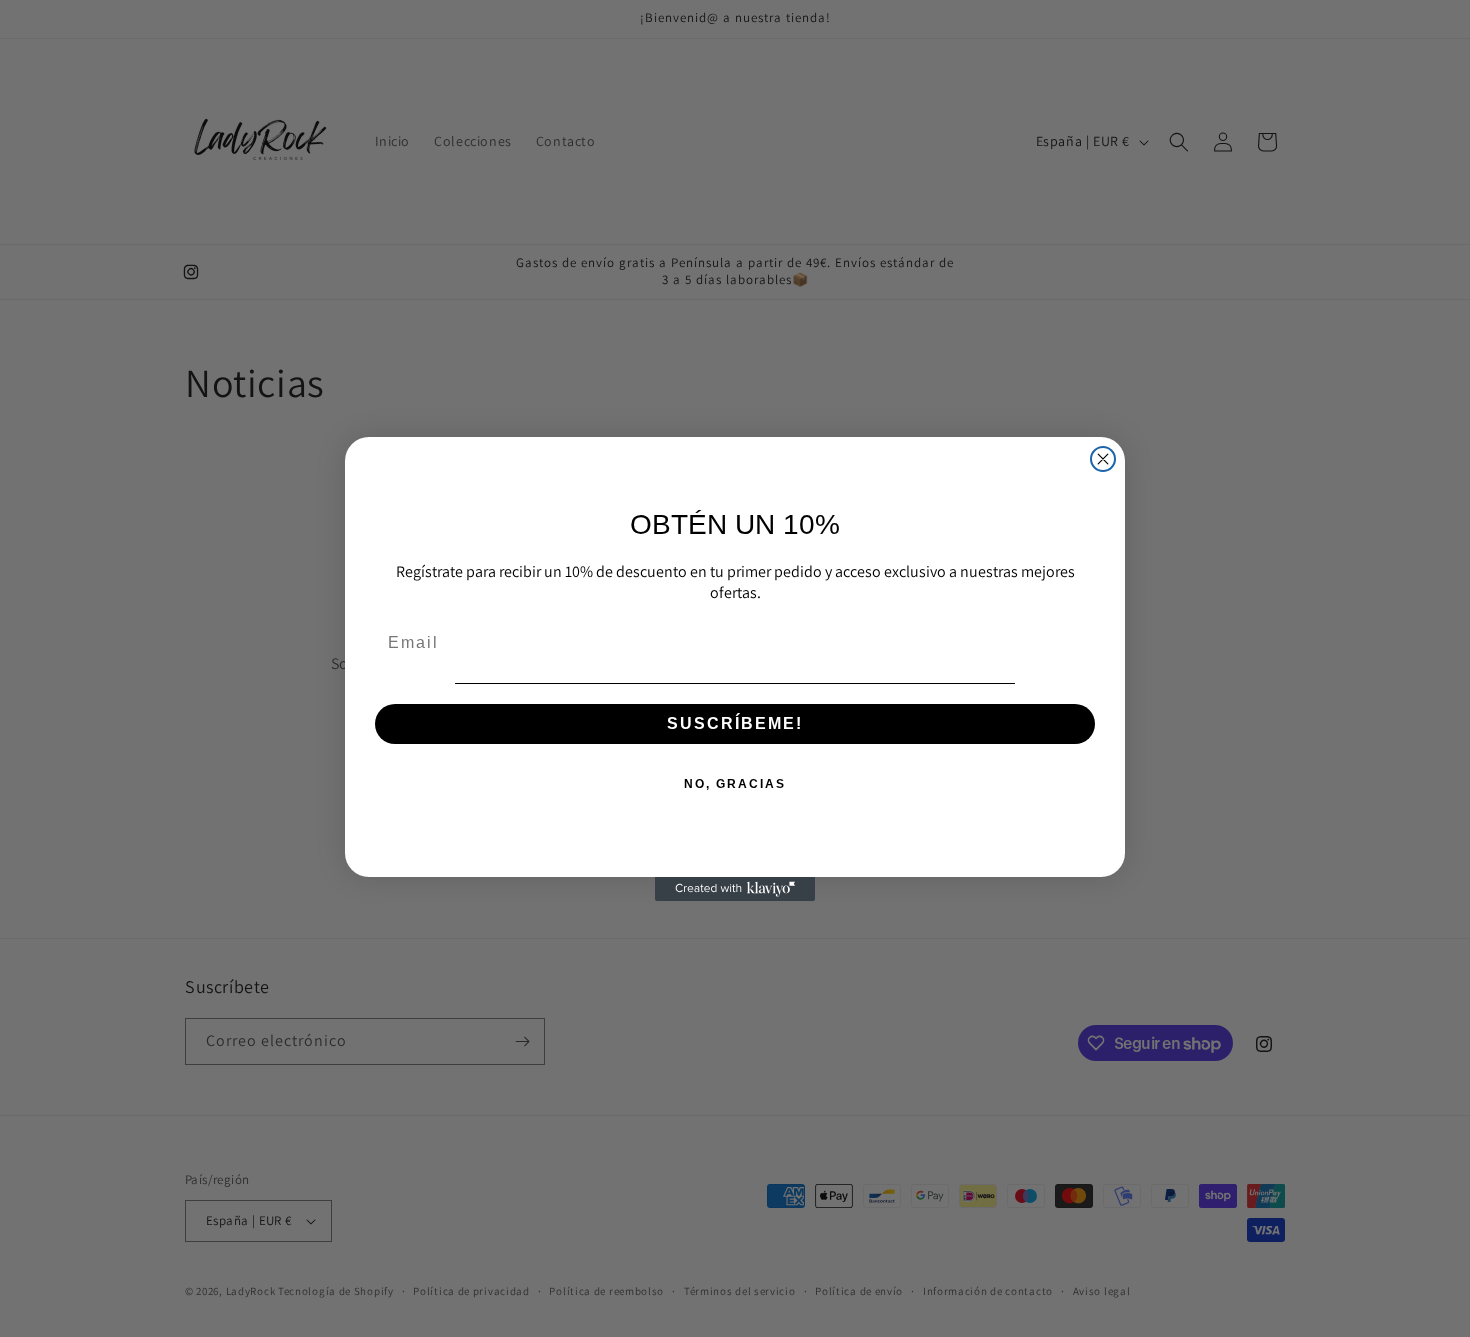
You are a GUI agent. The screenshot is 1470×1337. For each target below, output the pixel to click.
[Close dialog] (1103, 459)
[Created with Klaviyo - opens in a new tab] (735, 889)
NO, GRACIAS (735, 784)
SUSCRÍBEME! (735, 723)
